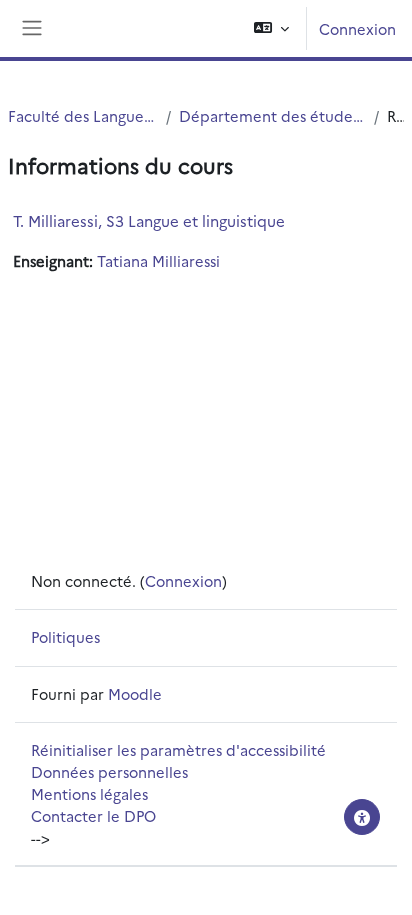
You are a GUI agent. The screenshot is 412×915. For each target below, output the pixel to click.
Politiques (65, 636)
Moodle (135, 693)
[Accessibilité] (362, 817)
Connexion (357, 28)
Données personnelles (109, 771)
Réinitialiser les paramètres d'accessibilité (178, 749)
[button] (271, 28)
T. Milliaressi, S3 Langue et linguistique (149, 220)
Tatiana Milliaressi (158, 260)
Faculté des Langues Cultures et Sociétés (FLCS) (83, 115)
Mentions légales (89, 793)
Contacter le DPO (93, 815)
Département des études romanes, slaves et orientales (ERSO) (272, 115)
